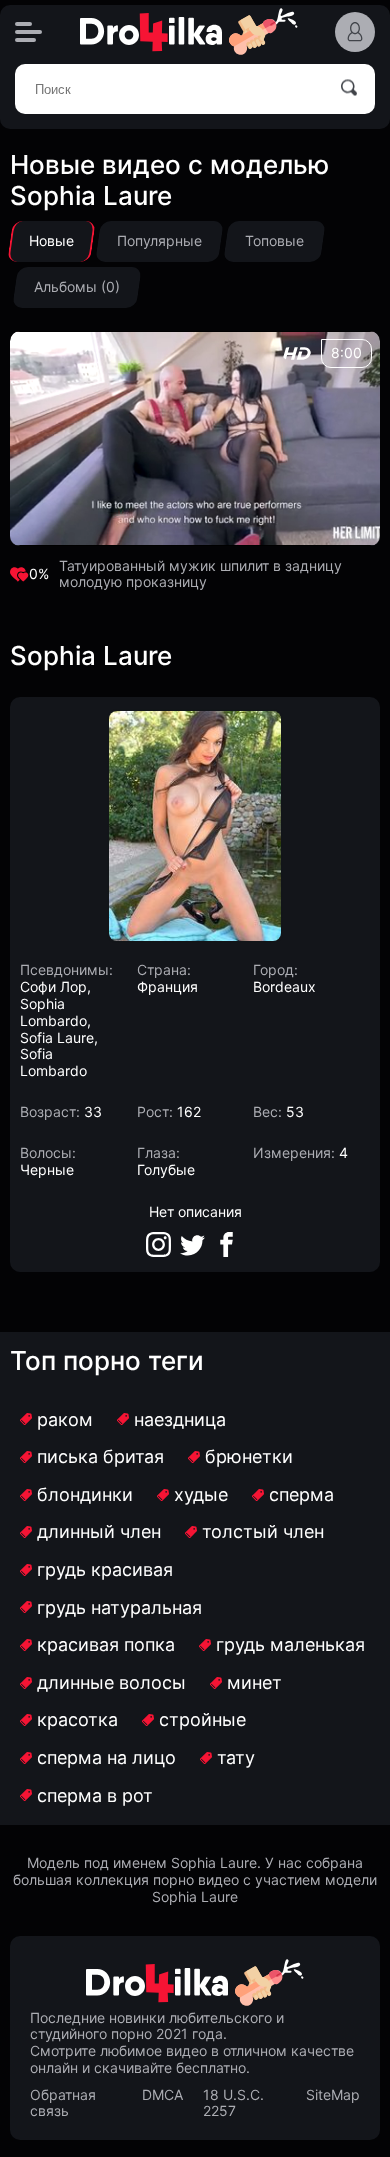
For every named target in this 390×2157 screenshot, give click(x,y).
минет (254, 1682)
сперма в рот (95, 1795)
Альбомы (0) (77, 286)
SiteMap (333, 2095)
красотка (77, 1719)
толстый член (263, 1531)
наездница (180, 1419)
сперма (301, 1494)
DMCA (162, 2095)
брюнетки (249, 1456)
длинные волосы (111, 1682)
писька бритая (100, 1456)
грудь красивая (105, 1569)
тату (236, 1757)
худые (201, 1494)
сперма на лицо (106, 1757)
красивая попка (106, 1644)
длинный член (99, 1531)
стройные (202, 1719)
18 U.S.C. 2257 (233, 2103)
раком (65, 1419)
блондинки (85, 1494)
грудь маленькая (290, 1644)
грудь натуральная (119, 1607)
